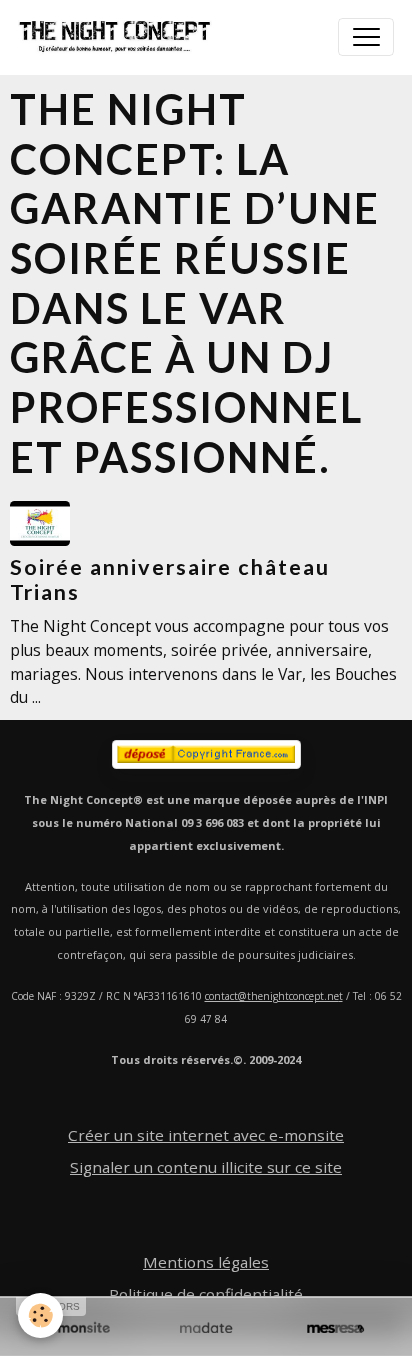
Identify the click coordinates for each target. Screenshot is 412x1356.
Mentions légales (206, 1262)
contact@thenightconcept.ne (272, 996)
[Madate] (205, 1328)
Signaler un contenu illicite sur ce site (206, 1167)
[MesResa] (335, 1328)
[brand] (119, 37)
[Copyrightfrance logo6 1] (206, 754)
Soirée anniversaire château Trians (170, 580)
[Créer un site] (76, 1328)
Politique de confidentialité (206, 1294)
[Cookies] (40, 1315)
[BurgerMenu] (366, 37)
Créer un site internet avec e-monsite (206, 1135)
